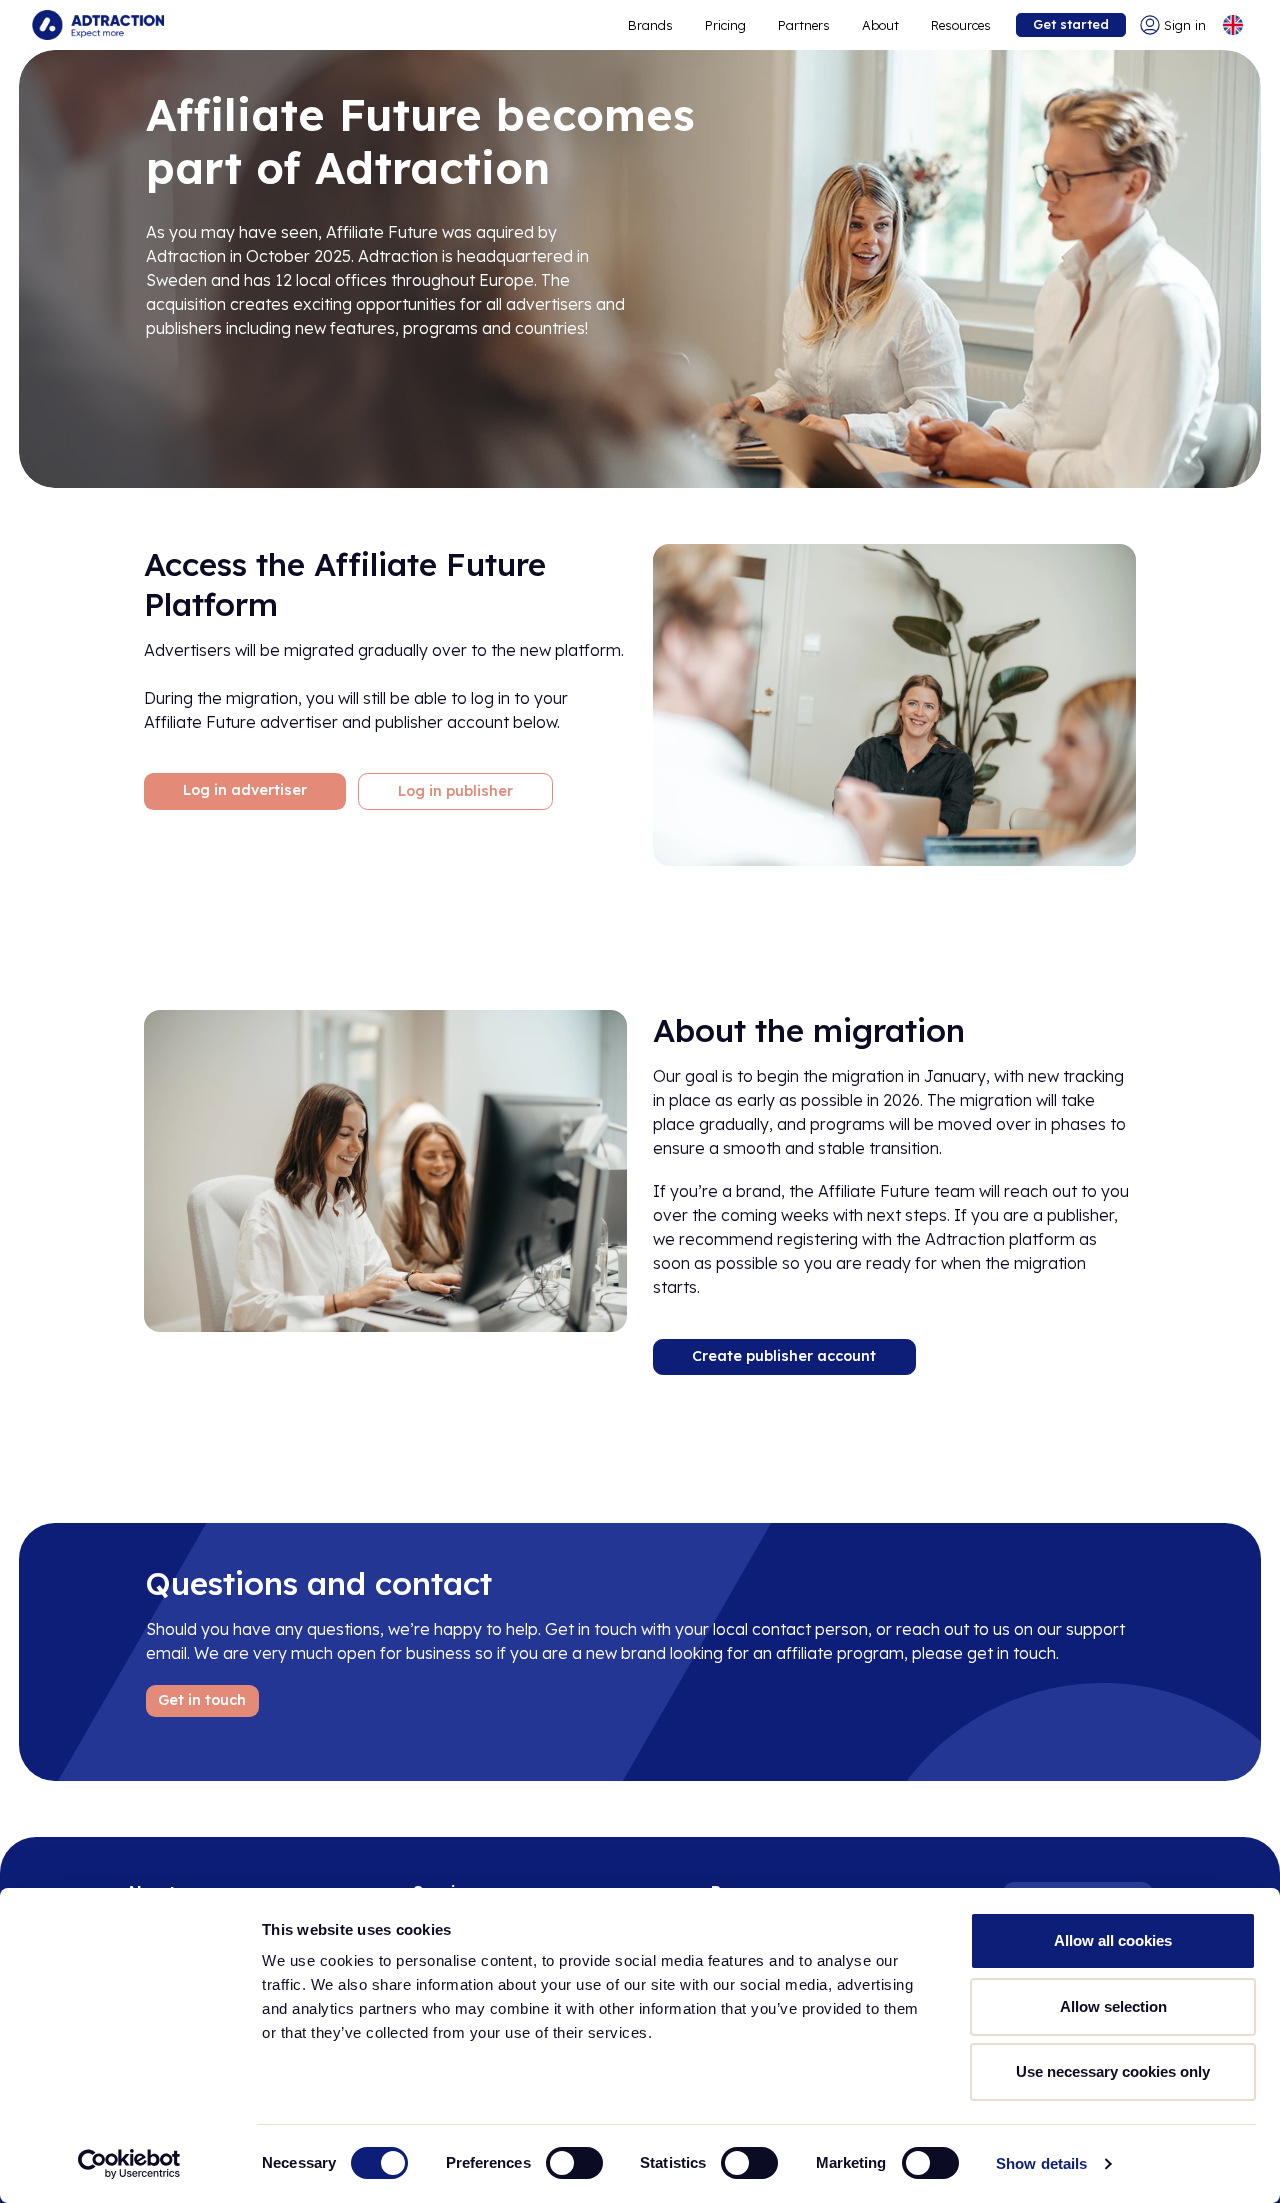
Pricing (725, 25)
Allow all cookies (1113, 1940)
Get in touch (202, 1700)
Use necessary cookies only (1113, 2071)
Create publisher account (784, 1356)
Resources (961, 25)
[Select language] (1233, 25)
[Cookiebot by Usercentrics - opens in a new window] (129, 2164)
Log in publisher (455, 791)
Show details (1041, 2163)
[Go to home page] (98, 25)
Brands (650, 25)
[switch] (574, 2163)
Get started (1071, 24)
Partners (804, 25)
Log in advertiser (245, 790)
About (880, 25)
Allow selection (1113, 2006)
